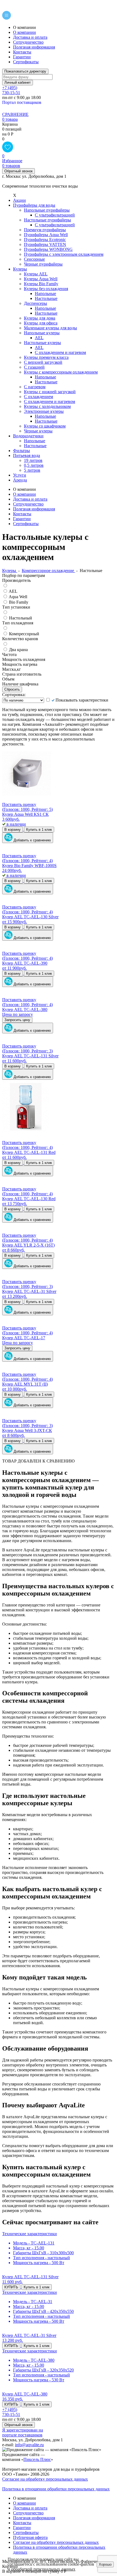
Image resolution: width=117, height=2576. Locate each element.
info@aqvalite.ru (29, 2445)
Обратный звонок (19, 171)
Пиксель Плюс (37, 2459)
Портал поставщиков (22, 102)
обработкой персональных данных (43, 2569)
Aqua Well (18, 597)
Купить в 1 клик (39, 830)
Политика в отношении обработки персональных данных (56, 2489)
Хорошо (105, 2564)
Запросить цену (17, 1020)
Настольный (21, 618)
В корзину (13, 830)
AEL (13, 591)
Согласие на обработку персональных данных (45, 2479)
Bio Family (19, 602)
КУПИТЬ (11, 2287)
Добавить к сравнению (32, 840)
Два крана (18, 650)
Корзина (10, 124)
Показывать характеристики (82, 700)
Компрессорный (24, 634)
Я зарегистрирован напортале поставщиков (23, 2432)
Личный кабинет (18, 83)
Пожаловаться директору (25, 71)
